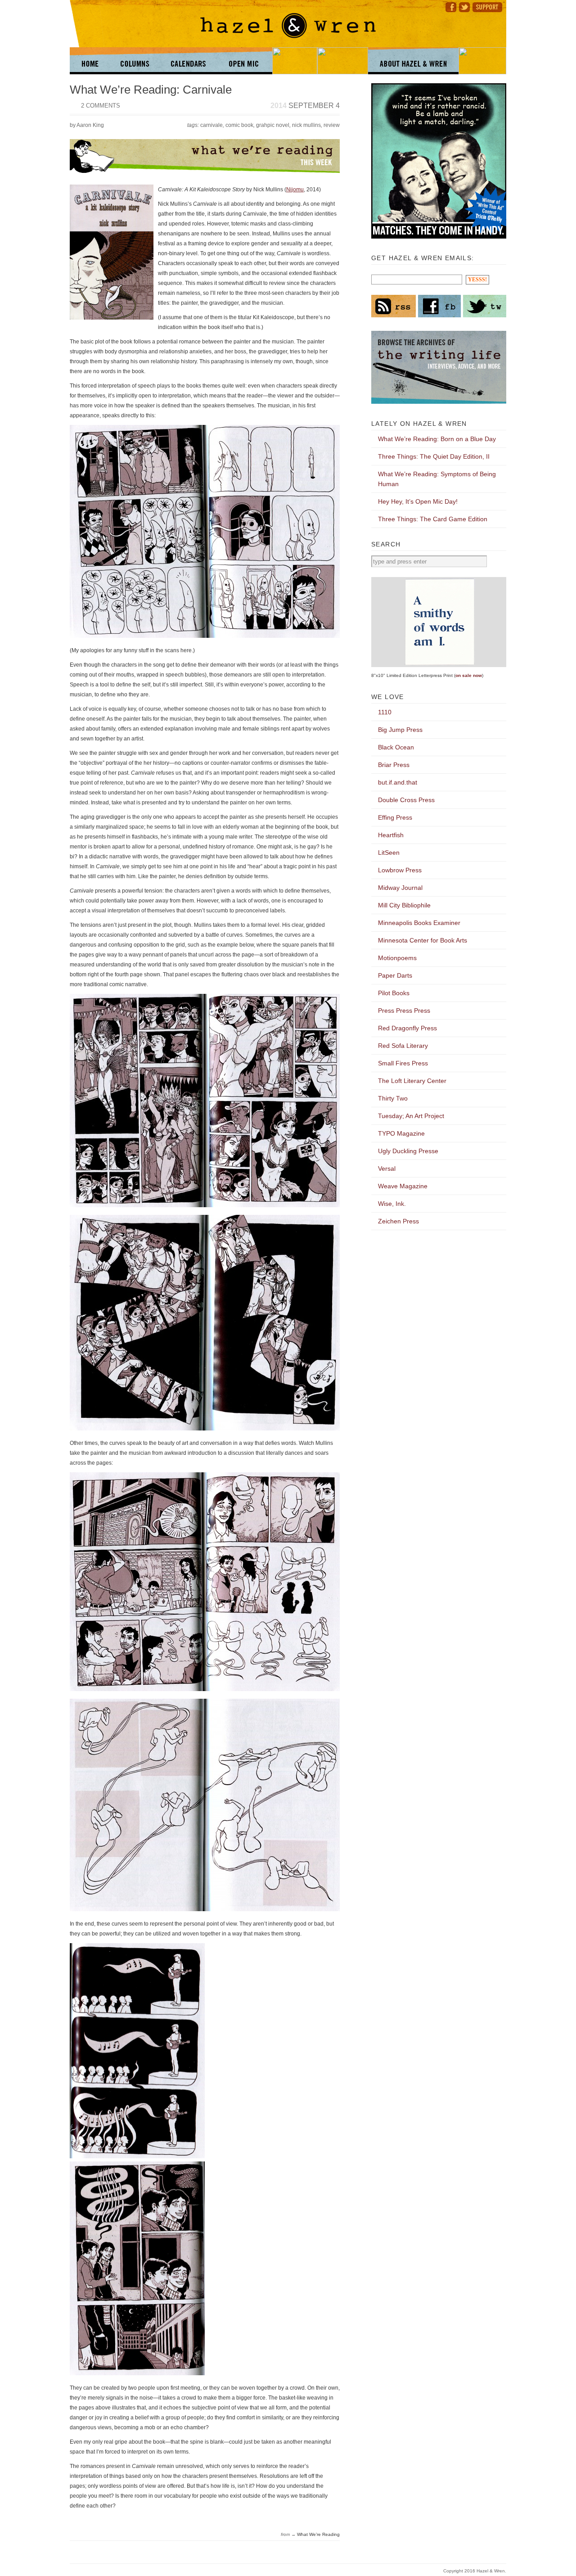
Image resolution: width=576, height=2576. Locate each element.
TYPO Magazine (401, 1133)
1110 (385, 712)
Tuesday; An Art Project (411, 1116)
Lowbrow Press (400, 870)
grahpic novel (273, 125)
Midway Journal (400, 888)
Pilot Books (394, 993)
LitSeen (389, 853)
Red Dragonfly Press (407, 1028)
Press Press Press (404, 1011)
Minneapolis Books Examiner (419, 923)
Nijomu (295, 189)
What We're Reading (318, 2534)
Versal (387, 1168)
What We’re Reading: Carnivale (151, 90)
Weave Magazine (403, 1186)
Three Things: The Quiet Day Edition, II (434, 456)
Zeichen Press (398, 1221)
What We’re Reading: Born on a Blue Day (437, 439)
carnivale (211, 125)
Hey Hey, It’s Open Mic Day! (418, 501)
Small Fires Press (403, 1063)
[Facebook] (450, 6)
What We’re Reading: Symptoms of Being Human (437, 479)
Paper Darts (395, 975)
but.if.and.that (398, 782)
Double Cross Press (406, 800)
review (332, 125)
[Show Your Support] (489, 6)
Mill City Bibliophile (404, 905)
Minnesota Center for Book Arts (423, 940)
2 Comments (101, 106)
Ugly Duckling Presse (408, 1151)
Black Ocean (396, 747)
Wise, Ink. (392, 1204)
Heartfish (391, 835)
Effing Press (395, 817)
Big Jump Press (400, 730)
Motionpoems (397, 958)
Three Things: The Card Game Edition (433, 519)
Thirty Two (393, 1098)
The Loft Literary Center (412, 1081)
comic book (239, 125)
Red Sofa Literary (403, 1046)
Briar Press (394, 765)
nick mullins (306, 125)
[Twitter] (464, 6)
